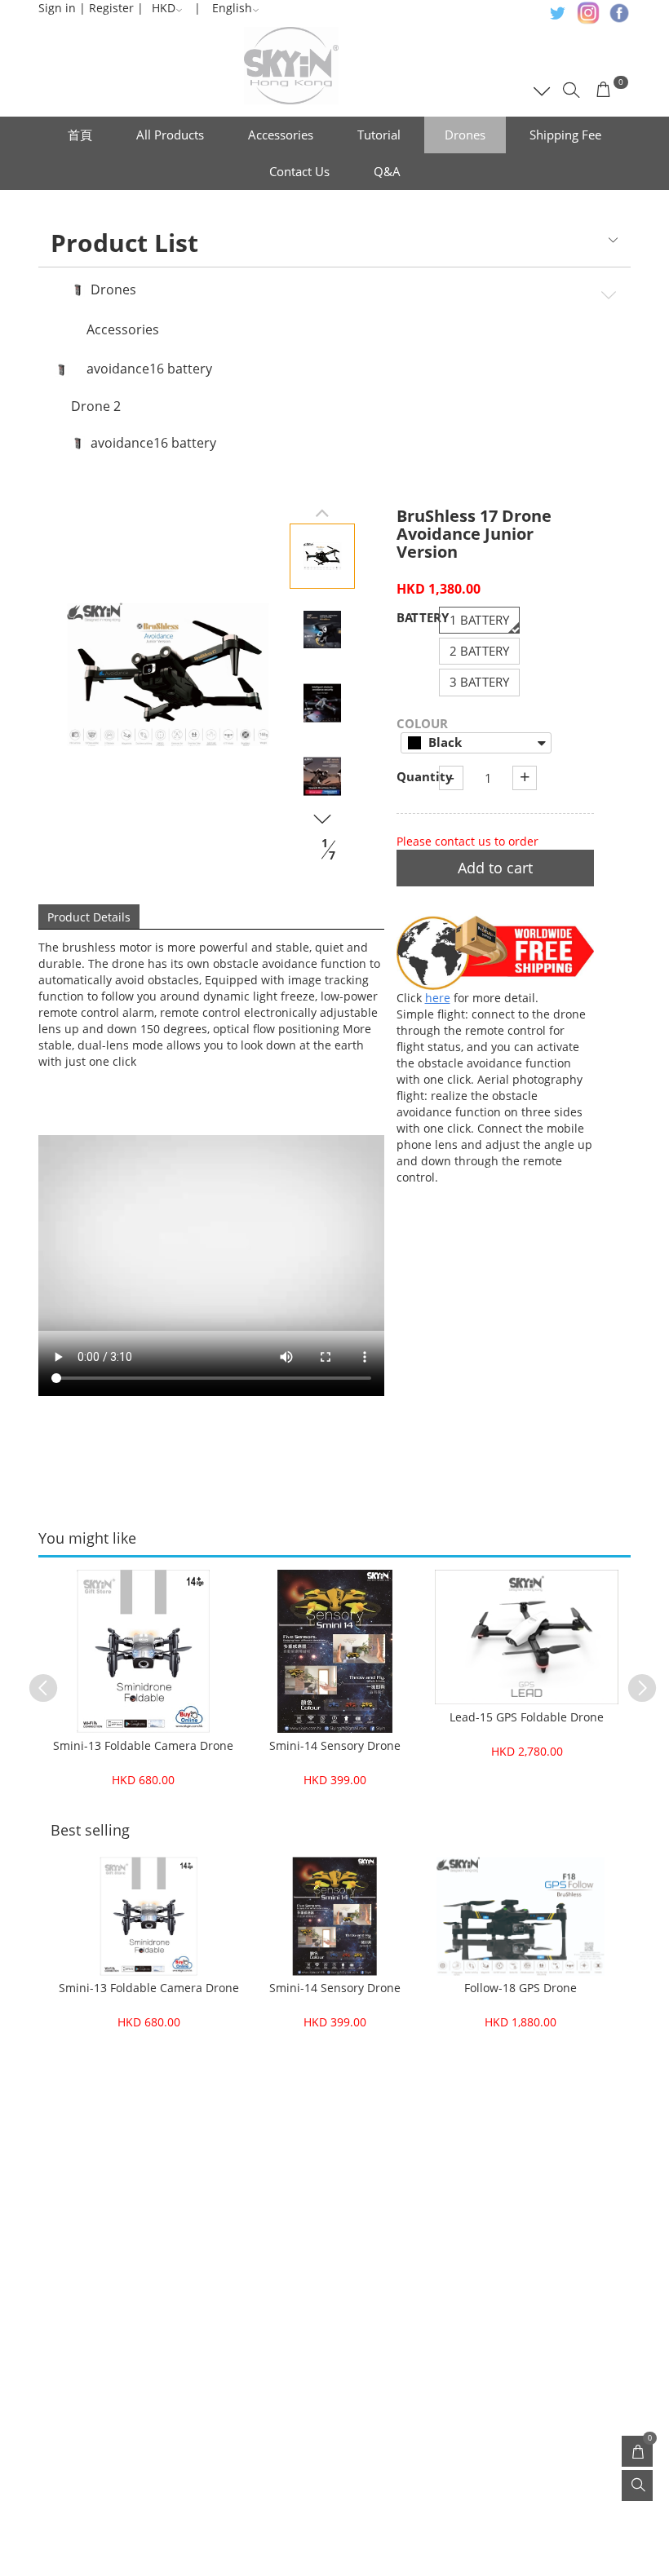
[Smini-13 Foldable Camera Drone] (143, 1651)
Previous (35, 1680)
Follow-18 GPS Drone (521, 1988)
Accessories (281, 135)
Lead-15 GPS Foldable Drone (527, 1717)
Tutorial (379, 135)
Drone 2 (96, 407)
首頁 (80, 135)
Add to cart (495, 868)
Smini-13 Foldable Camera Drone (143, 1745)
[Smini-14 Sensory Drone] (335, 1651)
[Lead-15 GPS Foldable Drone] (527, 1637)
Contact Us (299, 171)
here (438, 998)
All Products (170, 135)
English (232, 8)
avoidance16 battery (149, 369)
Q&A (387, 171)
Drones (465, 135)
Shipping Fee (565, 135)
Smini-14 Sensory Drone (335, 1745)
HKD (164, 8)
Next (634, 1680)
